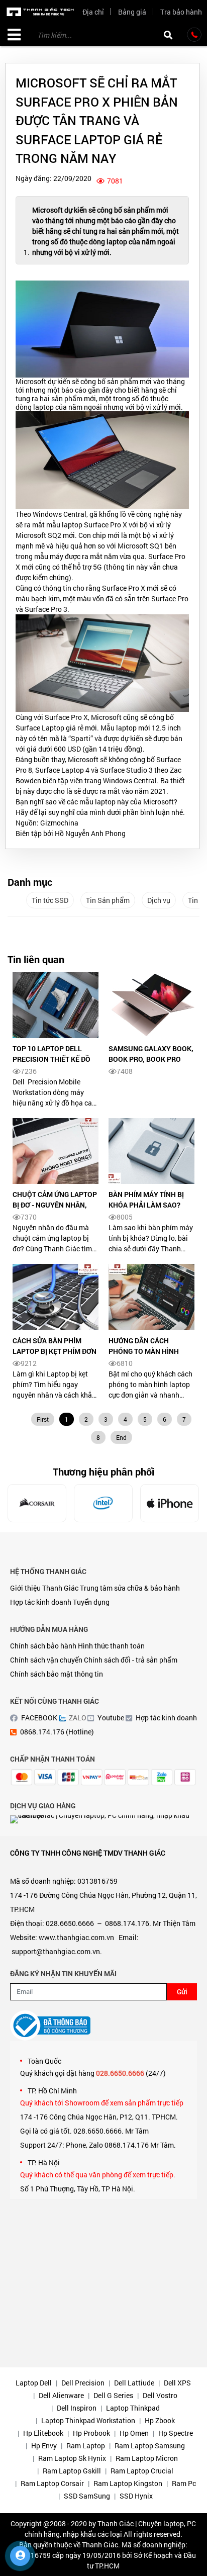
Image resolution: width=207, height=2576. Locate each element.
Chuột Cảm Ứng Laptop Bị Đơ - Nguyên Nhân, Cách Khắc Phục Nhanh (55, 1205)
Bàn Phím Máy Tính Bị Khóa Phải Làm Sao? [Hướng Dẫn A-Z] (146, 1205)
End (121, 1437)
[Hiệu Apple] (170, 1503)
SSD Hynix (136, 2496)
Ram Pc (184, 2483)
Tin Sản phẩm (108, 900)
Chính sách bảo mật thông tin (57, 1674)
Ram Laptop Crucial (142, 2471)
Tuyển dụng (91, 1602)
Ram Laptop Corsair (52, 2483)
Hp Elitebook (43, 2433)
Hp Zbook (160, 2420)
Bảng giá (132, 12)
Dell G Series (113, 2395)
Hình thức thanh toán (111, 1646)
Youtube (111, 1718)
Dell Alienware (61, 2395)
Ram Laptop (86, 2446)
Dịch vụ (159, 900)
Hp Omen (134, 2433)
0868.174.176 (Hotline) (57, 1732)
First (43, 1419)
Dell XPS (177, 2383)
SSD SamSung (87, 2496)
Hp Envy (44, 2446)
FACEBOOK (39, 1718)
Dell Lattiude (134, 2383)
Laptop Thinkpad (133, 2408)
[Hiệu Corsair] (37, 1503)
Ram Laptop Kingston (128, 2483)
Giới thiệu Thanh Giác (44, 1588)
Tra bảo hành (181, 12)
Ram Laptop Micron (147, 2458)
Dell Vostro (160, 2395)
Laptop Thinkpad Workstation (88, 2420)
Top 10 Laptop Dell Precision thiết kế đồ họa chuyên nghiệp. (51, 1059)
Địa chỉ (93, 12)
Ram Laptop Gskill (72, 2471)
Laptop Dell (34, 2383)
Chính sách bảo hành (43, 1646)
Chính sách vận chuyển (46, 1660)
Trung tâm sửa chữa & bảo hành (130, 1588)
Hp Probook (91, 2433)
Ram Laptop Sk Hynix (72, 2458)
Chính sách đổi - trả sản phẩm (131, 1660)
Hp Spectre (176, 2433)
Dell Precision (83, 2383)
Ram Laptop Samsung (150, 2446)
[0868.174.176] (194, 35)
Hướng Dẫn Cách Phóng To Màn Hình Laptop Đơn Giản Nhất (149, 1351)
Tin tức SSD (50, 900)
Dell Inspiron (77, 2408)
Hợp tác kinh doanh (41, 1602)
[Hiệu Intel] (103, 1503)
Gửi (182, 1992)
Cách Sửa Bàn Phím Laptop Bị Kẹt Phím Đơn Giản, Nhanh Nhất (55, 1351)
